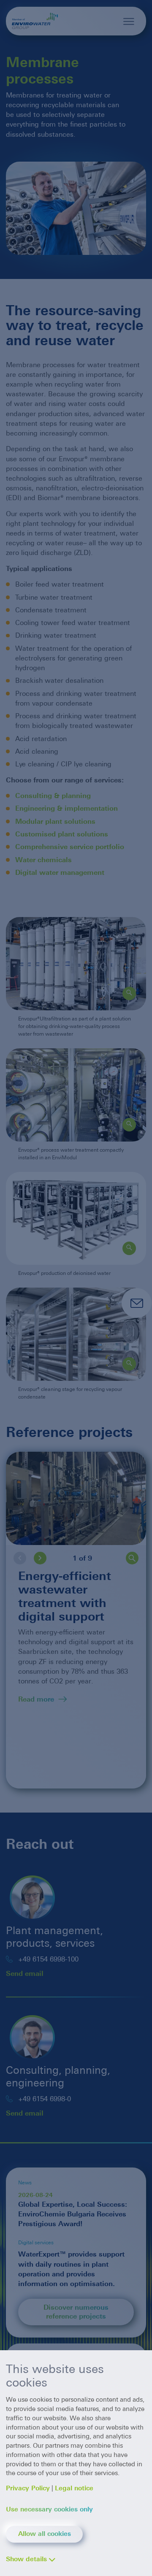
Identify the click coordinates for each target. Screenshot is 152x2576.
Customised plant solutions (62, 834)
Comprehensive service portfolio (71, 847)
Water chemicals (43, 860)
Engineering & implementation (66, 808)
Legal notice (74, 2488)
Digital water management (60, 873)
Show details (26, 2559)
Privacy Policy (28, 2488)
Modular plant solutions (55, 821)
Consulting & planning (53, 796)
